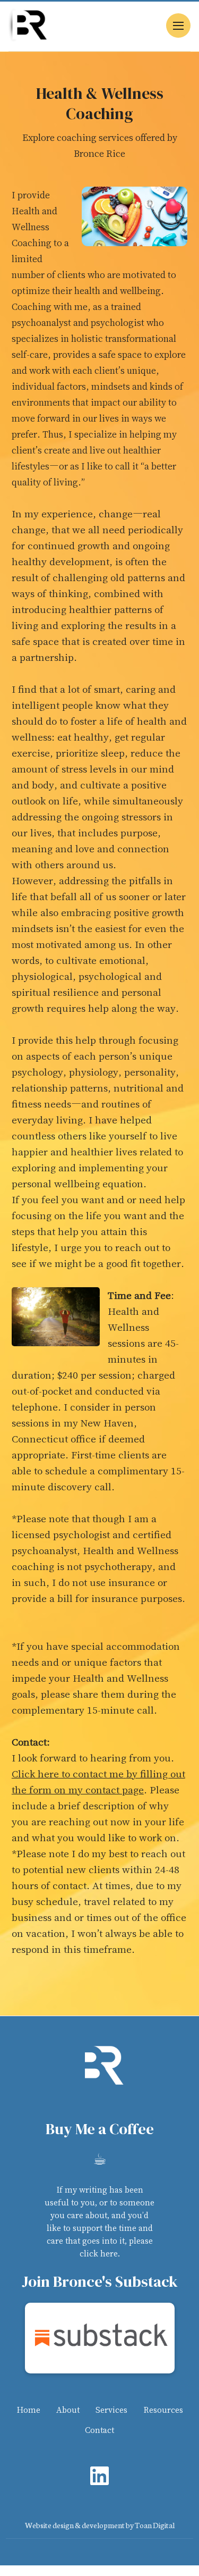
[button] (178, 26)
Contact (99, 2430)
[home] (28, 25)
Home (28, 2410)
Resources (163, 2410)
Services (111, 2410)
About (68, 2410)
